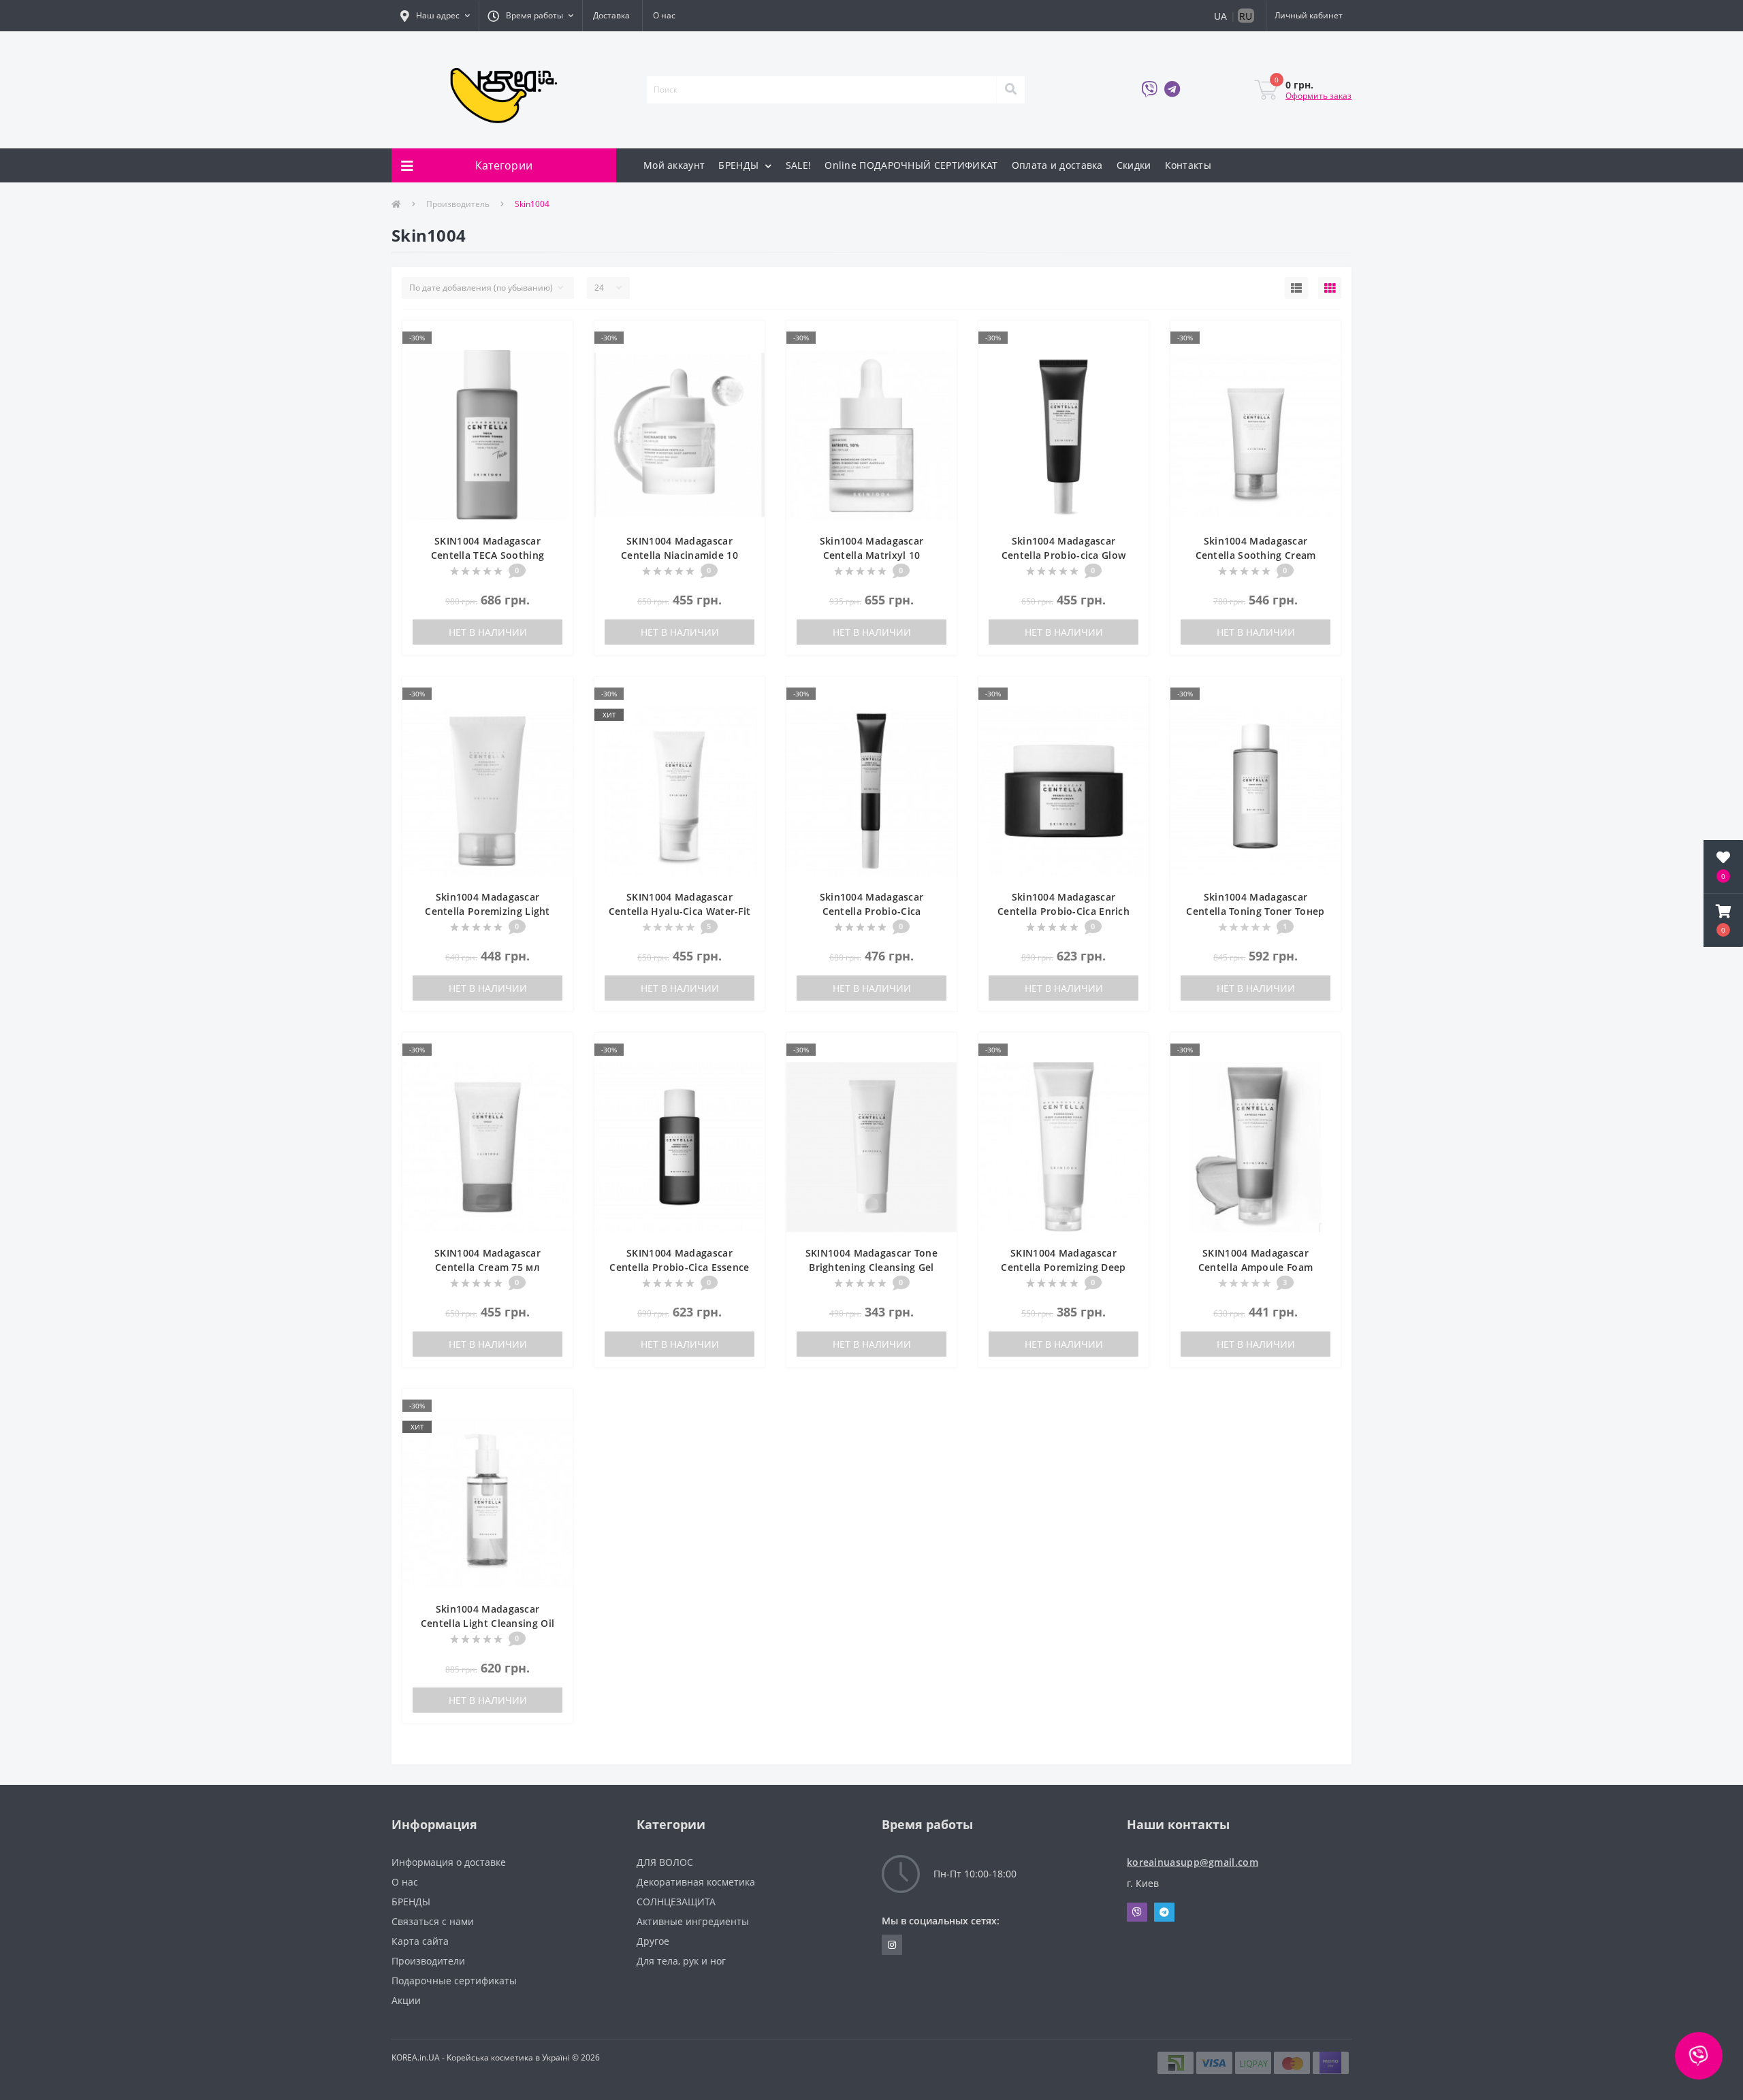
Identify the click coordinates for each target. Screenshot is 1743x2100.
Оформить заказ (1318, 96)
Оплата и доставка (1057, 165)
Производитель (458, 204)
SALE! (799, 165)
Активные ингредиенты (693, 1921)
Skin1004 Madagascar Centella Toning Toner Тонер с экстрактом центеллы (1255, 911)
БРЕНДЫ (740, 165)
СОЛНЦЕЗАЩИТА (676, 1902)
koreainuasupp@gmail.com (1193, 1862)
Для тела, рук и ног (681, 1961)
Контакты (1188, 165)
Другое (653, 1941)
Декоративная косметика (696, 1882)
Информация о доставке (449, 1862)
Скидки (1134, 165)
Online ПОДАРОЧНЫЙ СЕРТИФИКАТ (911, 165)
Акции (406, 2000)
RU (1246, 16)
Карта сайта (420, 1941)
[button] (435, 16)
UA (1220, 16)
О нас (664, 15)
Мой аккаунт (674, 165)
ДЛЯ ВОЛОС (665, 1862)
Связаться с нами (433, 1921)
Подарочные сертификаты (454, 1981)
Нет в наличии (488, 632)
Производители (428, 1961)
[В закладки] (555, 339)
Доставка (611, 15)
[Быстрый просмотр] (555, 359)
